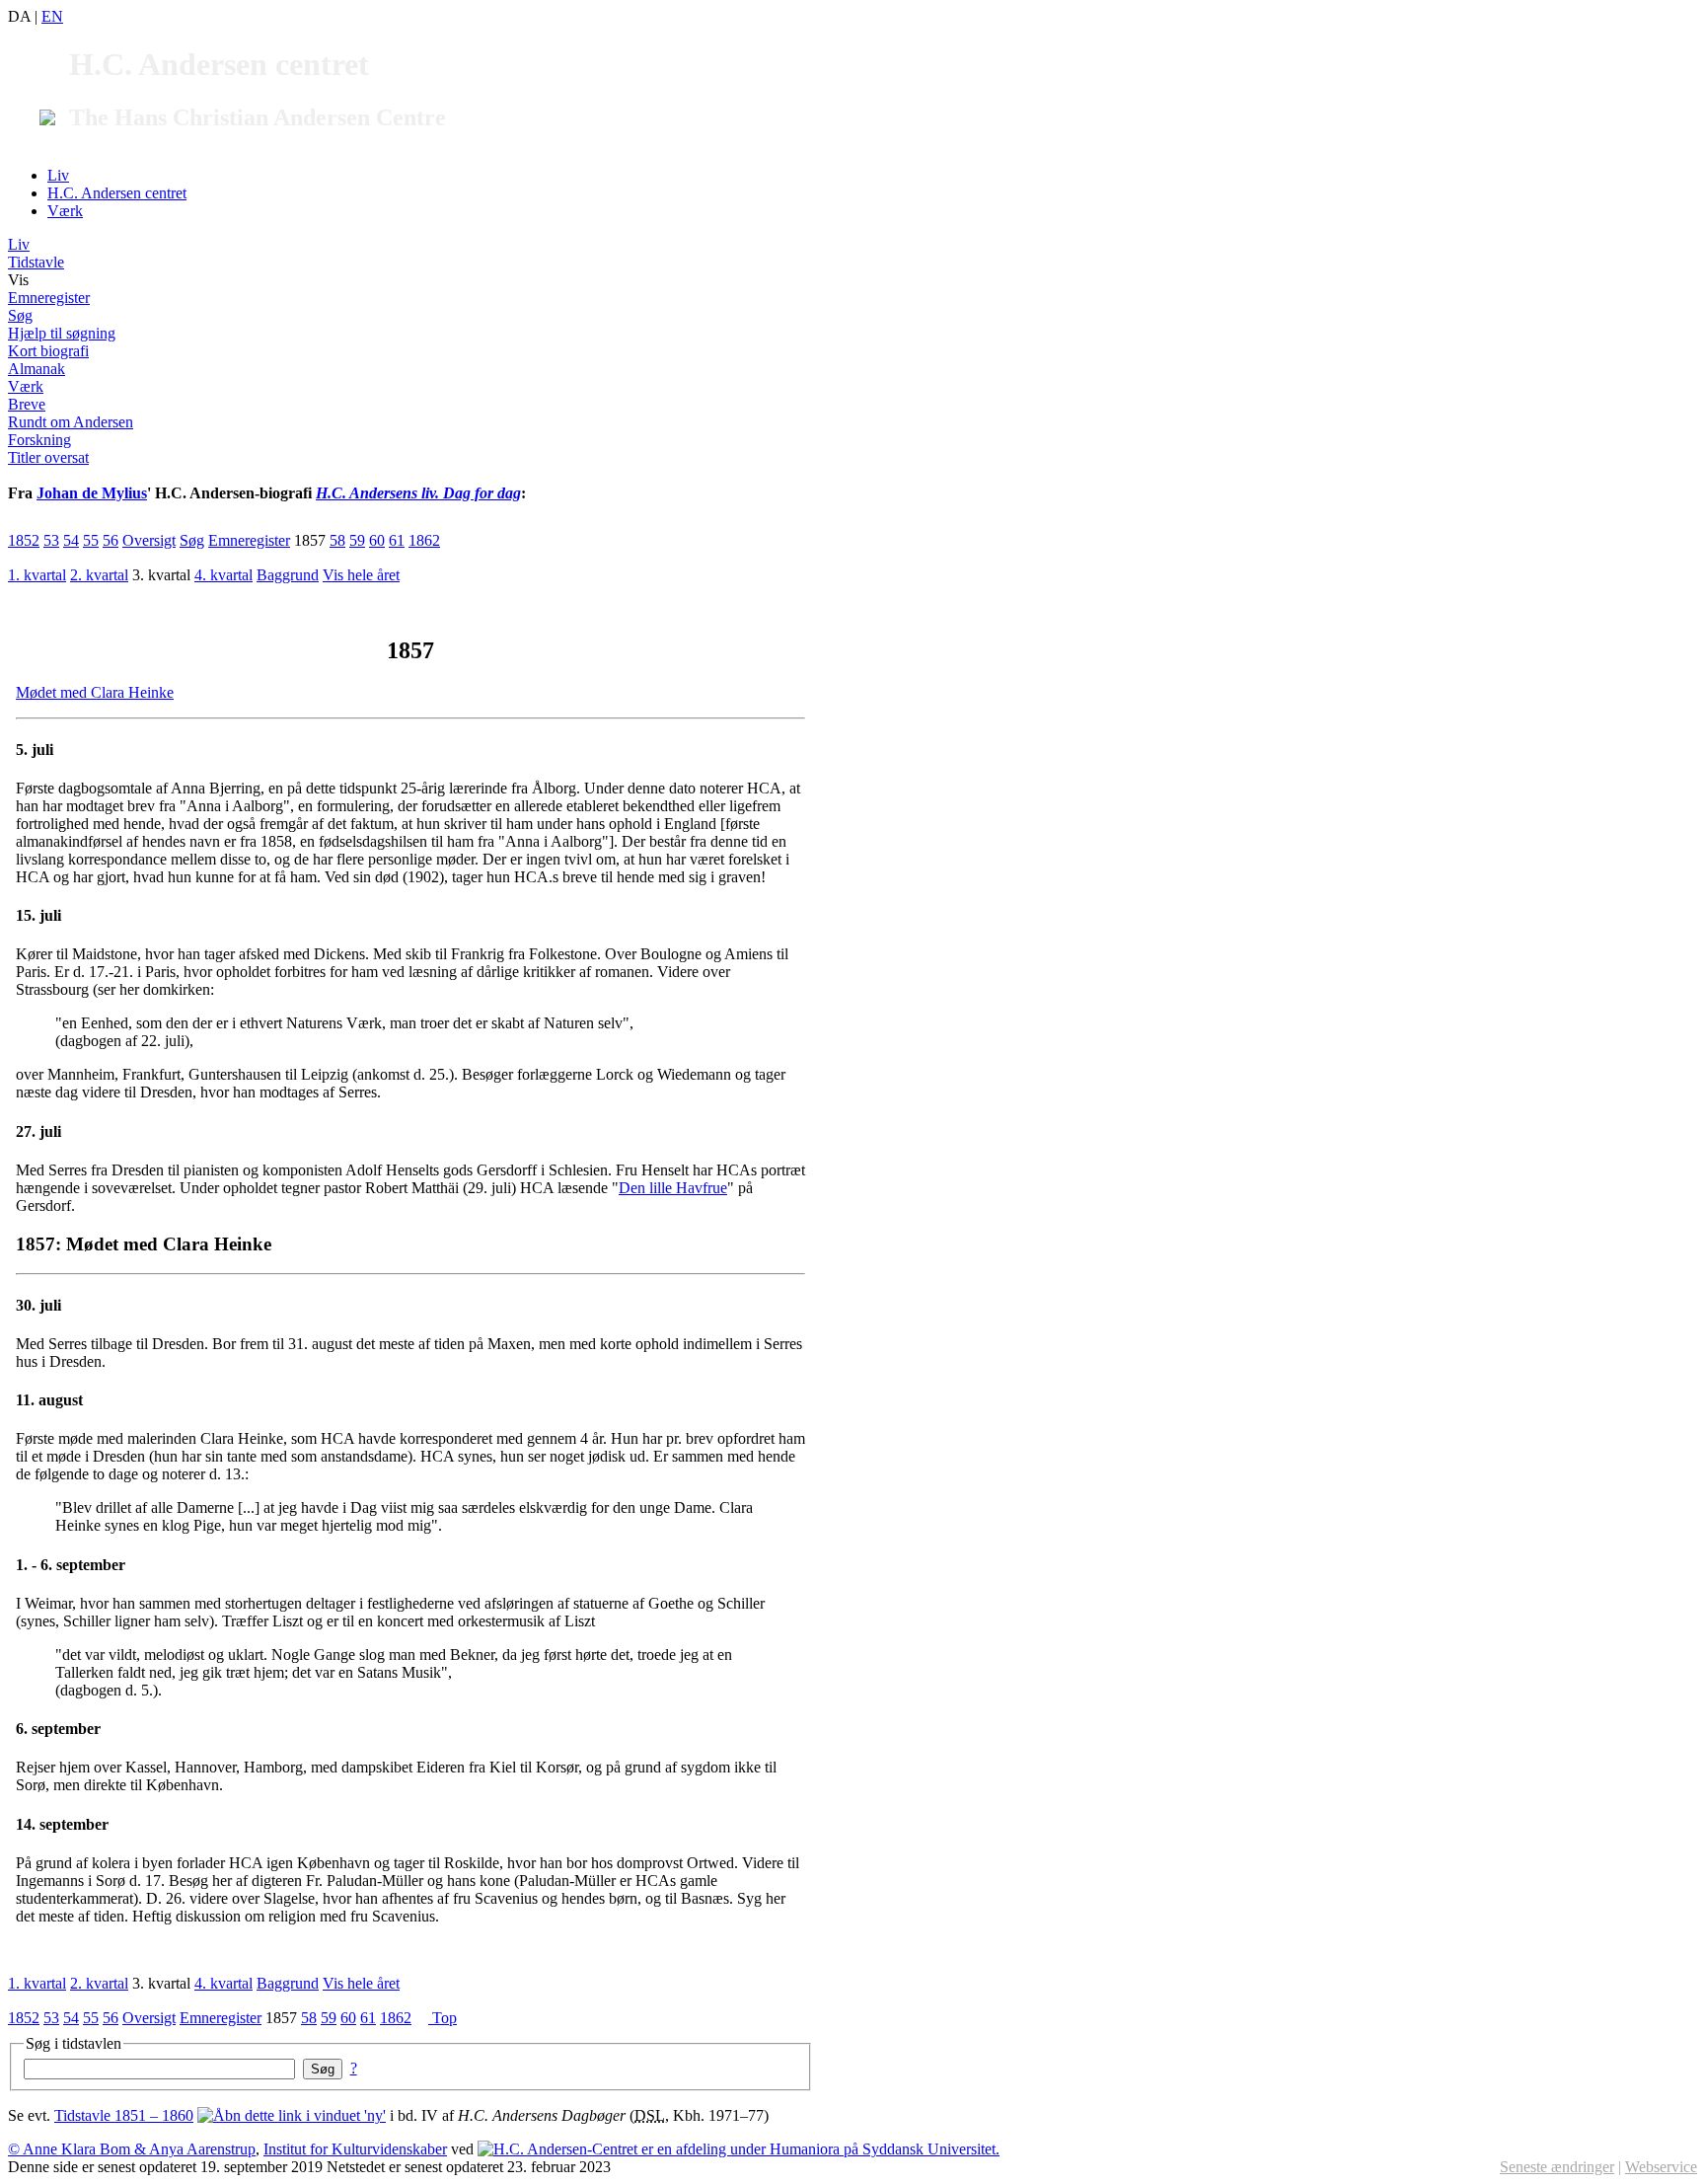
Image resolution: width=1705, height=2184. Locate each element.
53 (51, 540)
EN (52, 16)
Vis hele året (361, 575)
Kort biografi (48, 351)
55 (91, 540)
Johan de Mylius (92, 493)
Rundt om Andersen (71, 422)
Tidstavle (36, 262)
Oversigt (149, 540)
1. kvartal (37, 575)
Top (443, 2018)
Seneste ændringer (1557, 2167)
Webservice (1661, 2167)
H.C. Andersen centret (117, 193)
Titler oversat (48, 457)
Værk (65, 211)
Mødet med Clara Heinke (95, 692)
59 (357, 540)
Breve (27, 404)
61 (397, 540)
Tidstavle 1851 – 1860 (124, 2115)
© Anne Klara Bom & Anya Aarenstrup (132, 2149)
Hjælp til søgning (62, 333)
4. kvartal (223, 575)
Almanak (37, 369)
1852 (24, 540)
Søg (20, 315)
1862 (424, 540)
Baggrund (288, 575)
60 (377, 540)
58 (337, 540)
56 (111, 540)
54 (71, 540)
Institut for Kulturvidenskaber (355, 2149)
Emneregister (49, 298)
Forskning (39, 440)
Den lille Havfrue (673, 1188)
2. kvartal (99, 575)
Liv (58, 175)
